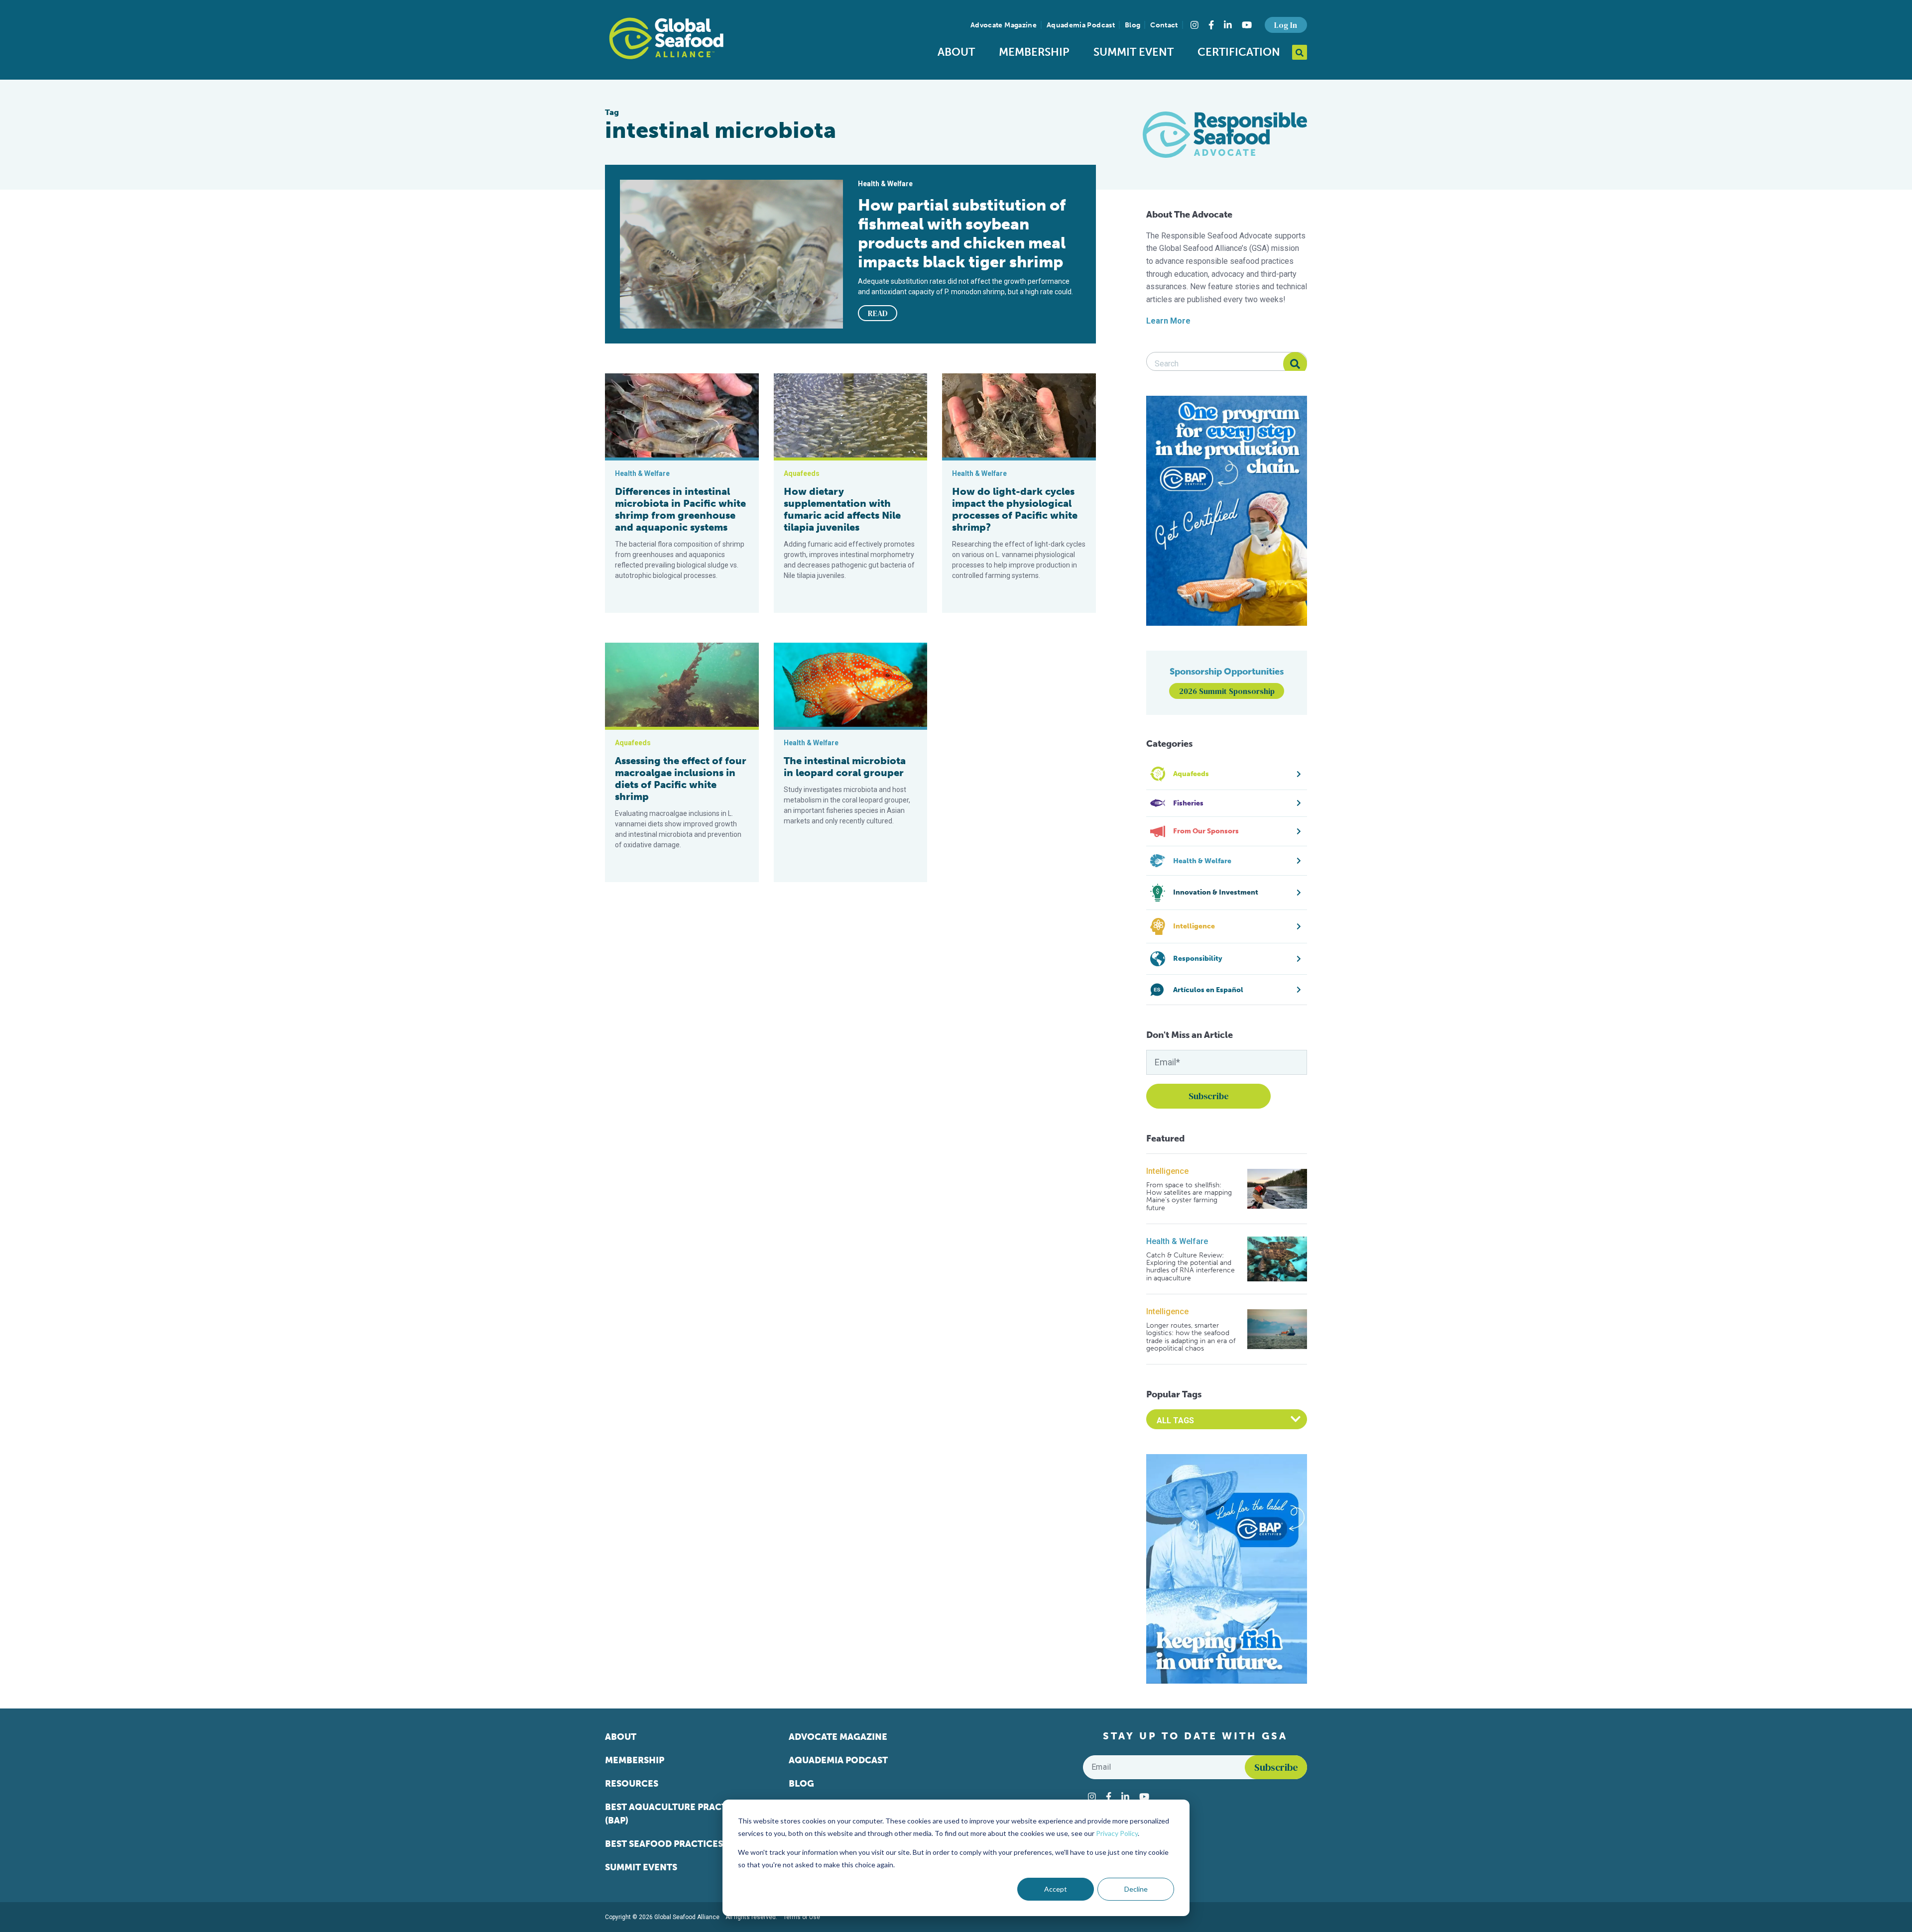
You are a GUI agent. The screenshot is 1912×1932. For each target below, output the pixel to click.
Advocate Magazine (1004, 25)
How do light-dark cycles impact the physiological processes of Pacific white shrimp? (1015, 509)
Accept (1056, 1889)
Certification (1239, 52)
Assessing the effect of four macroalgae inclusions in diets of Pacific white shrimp (681, 779)
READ (878, 313)
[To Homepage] (666, 38)
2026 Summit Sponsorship (1227, 691)
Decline (1136, 1889)
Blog (1133, 25)
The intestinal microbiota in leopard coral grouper (845, 767)
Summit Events (641, 1867)
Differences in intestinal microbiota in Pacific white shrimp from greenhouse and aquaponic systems (680, 509)
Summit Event (1134, 52)
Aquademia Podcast (1081, 25)
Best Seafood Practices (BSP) (676, 1844)
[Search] (1295, 364)
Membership (1034, 52)
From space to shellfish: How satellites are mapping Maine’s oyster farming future (1189, 1197)
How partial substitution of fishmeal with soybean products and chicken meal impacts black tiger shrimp (962, 233)
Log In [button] (1286, 25)
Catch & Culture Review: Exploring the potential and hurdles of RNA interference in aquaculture (1191, 1267)
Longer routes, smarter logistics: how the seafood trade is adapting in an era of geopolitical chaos (1191, 1337)
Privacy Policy (1117, 1833)
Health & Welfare (1177, 1241)
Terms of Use (802, 1917)
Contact (1164, 25)
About (956, 52)
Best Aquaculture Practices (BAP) (676, 1814)
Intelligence (1167, 1171)
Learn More (1168, 321)
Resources (632, 1784)
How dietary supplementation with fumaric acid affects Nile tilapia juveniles (842, 509)
